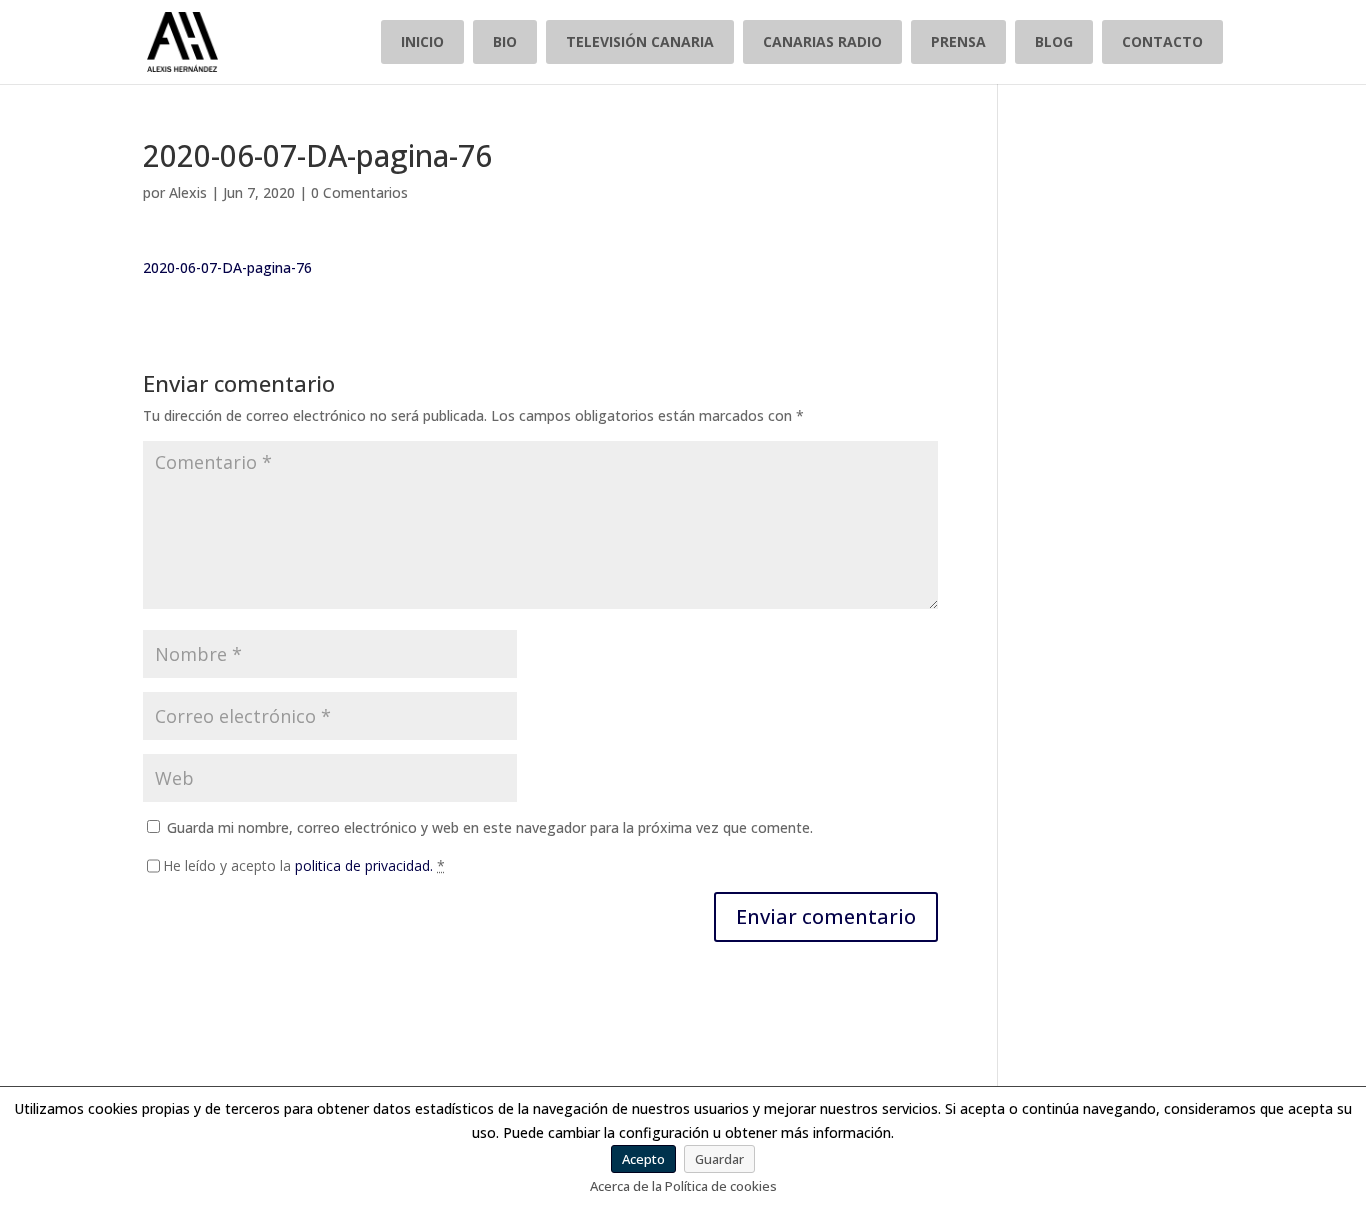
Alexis (188, 192)
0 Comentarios (359, 192)
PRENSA (958, 41)
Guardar (719, 1159)
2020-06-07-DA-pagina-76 (227, 267)
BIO (505, 41)
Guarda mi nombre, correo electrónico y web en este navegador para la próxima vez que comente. (490, 827)
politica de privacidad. (364, 865)
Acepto (643, 1159)
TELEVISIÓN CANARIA (640, 41)
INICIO (422, 41)
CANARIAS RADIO (822, 41)
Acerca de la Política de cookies (683, 1186)
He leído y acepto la (304, 865)
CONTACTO (1162, 41)
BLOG (1054, 41)
